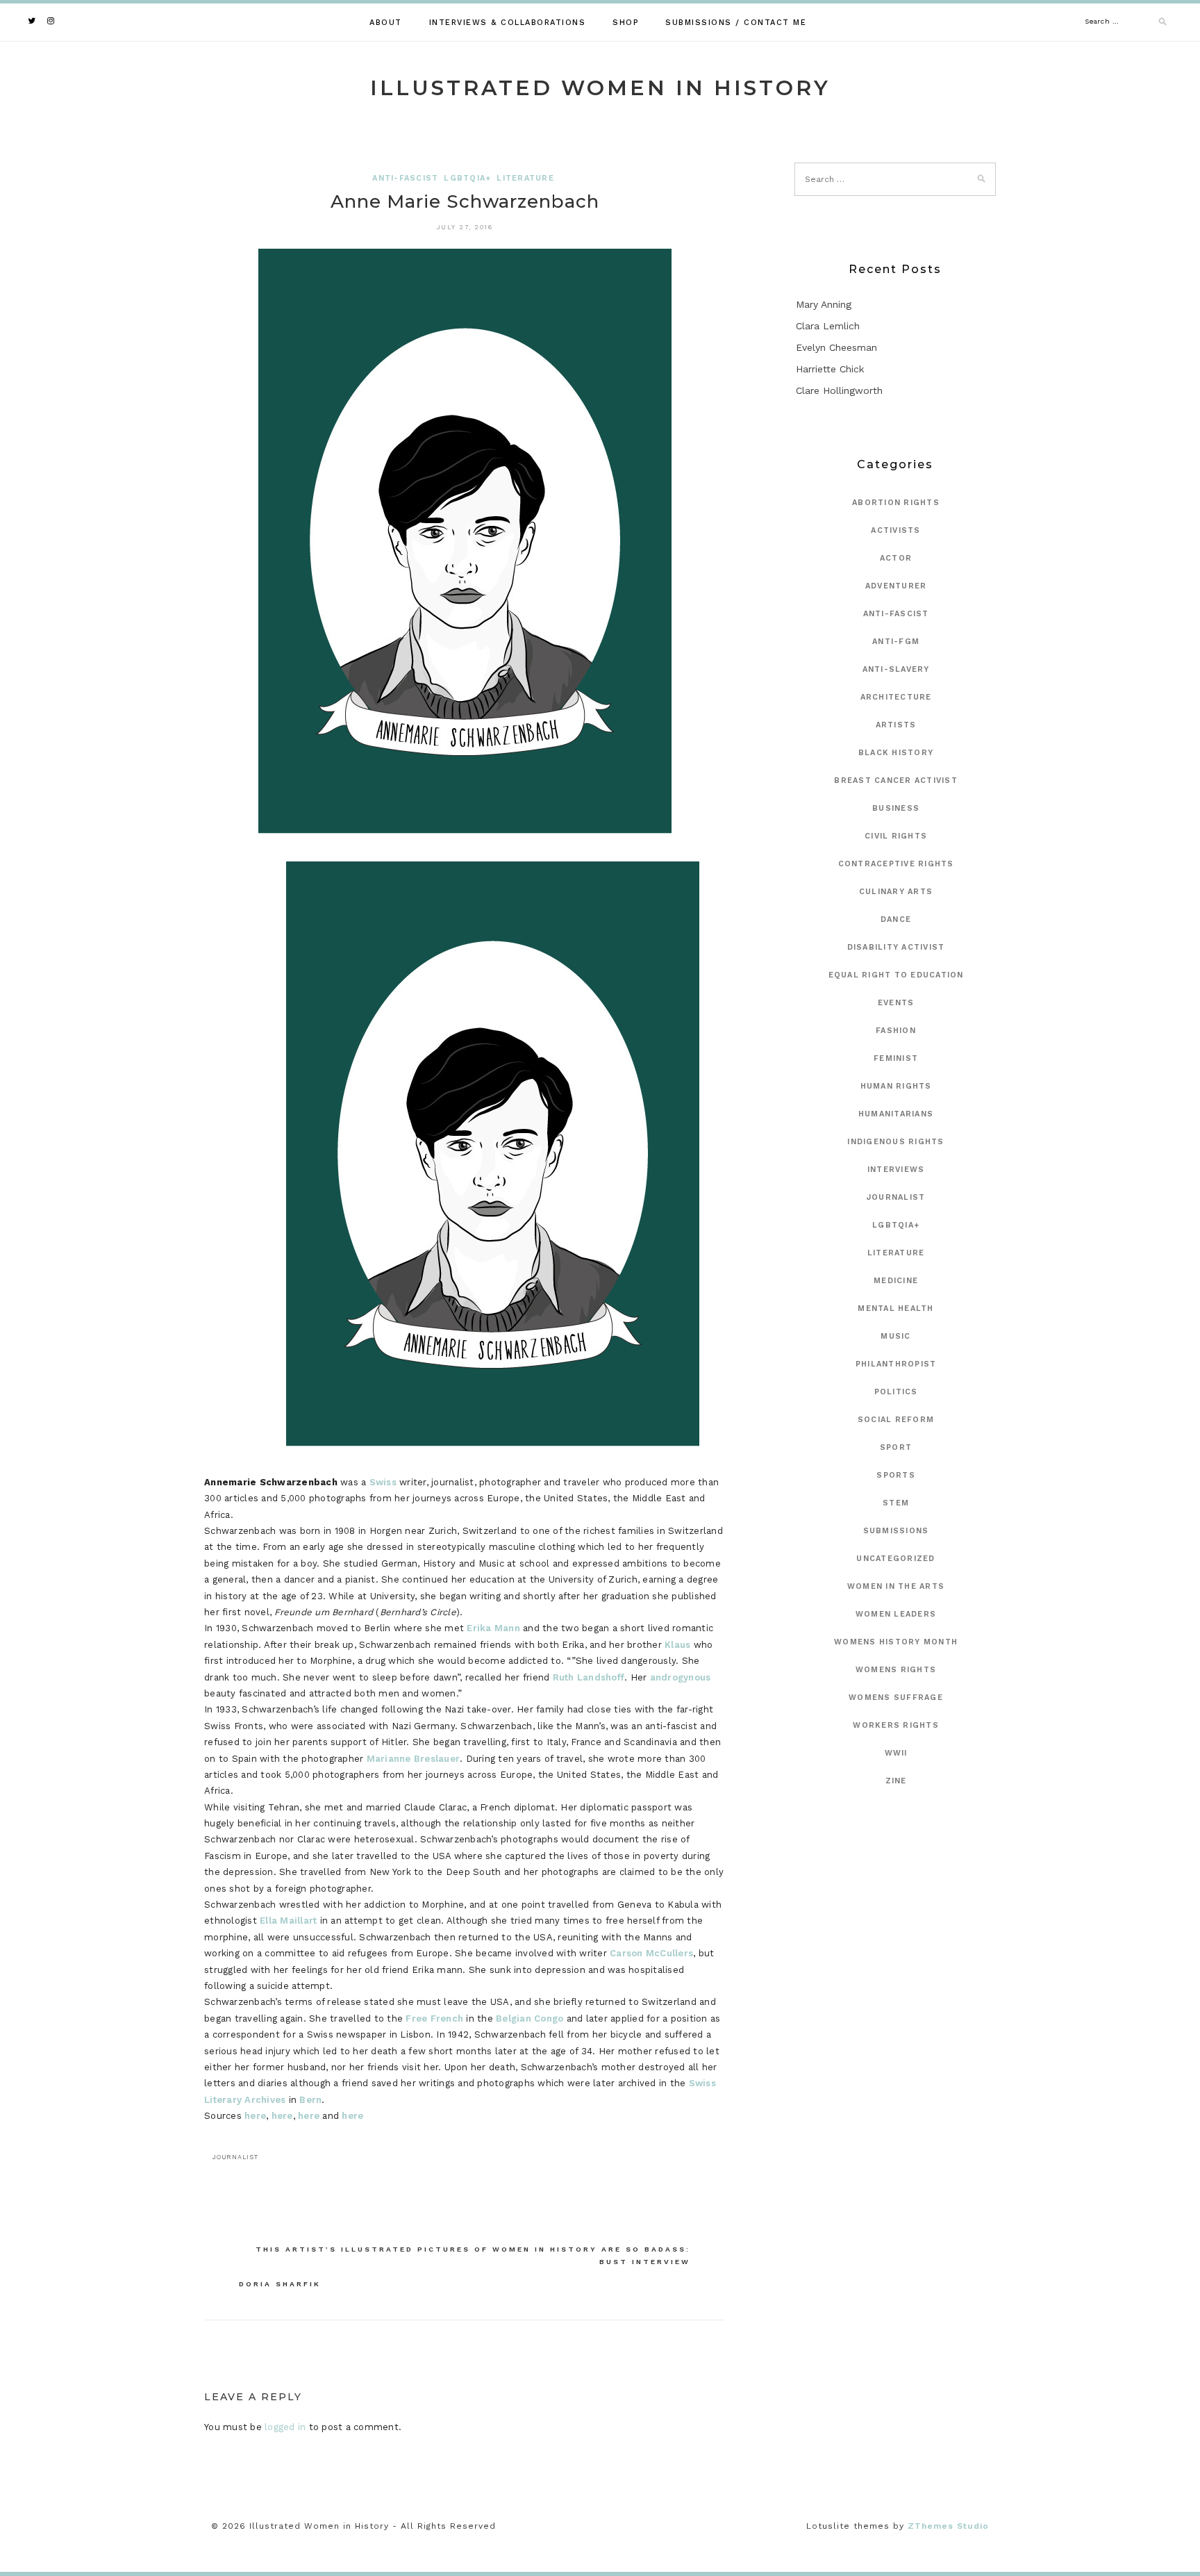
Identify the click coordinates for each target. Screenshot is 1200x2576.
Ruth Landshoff (589, 1677)
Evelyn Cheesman (836, 347)
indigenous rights (895, 1142)
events (896, 1003)
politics (896, 1392)
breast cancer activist (896, 781)
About (386, 23)
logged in (285, 2427)
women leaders (896, 1614)
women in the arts (896, 1586)
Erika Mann (493, 1628)
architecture (896, 697)
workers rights (896, 1725)
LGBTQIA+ (467, 178)
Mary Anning (824, 304)
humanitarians (896, 1114)
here (255, 2116)
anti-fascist (405, 178)
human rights (896, 1086)
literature (525, 178)
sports (896, 1475)
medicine (896, 1281)
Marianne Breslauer (414, 1759)
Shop (625, 23)
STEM (896, 1503)
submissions (896, 1531)
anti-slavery (896, 669)
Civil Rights (896, 836)
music (895, 1336)
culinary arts (896, 892)
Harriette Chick (830, 369)
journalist (235, 2157)
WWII (896, 1753)
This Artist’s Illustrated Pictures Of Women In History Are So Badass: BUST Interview (473, 2255)
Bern (310, 2100)
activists (895, 530)
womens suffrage (896, 1698)
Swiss (383, 1482)
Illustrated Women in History (600, 88)
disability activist (896, 947)
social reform (896, 1420)
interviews (896, 1170)
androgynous (681, 1677)
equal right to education (896, 975)
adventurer (896, 586)
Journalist (896, 1197)
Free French (434, 2018)
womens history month (896, 1642)
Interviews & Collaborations (508, 23)
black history (896, 753)
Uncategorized (895, 1559)
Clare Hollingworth (839, 390)
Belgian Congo (530, 2018)
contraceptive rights (896, 864)
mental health (895, 1308)
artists (896, 725)
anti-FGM (896, 642)
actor (896, 558)
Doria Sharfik (280, 2284)
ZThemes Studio (948, 2526)
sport (896, 1447)
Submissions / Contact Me (736, 23)
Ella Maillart (288, 1921)
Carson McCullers (651, 1953)
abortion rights (896, 503)
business (896, 808)
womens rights (896, 1670)
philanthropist (896, 1364)
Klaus (677, 1645)
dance (896, 919)
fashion (896, 1031)
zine (896, 1781)
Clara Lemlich (828, 326)
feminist (896, 1058)
